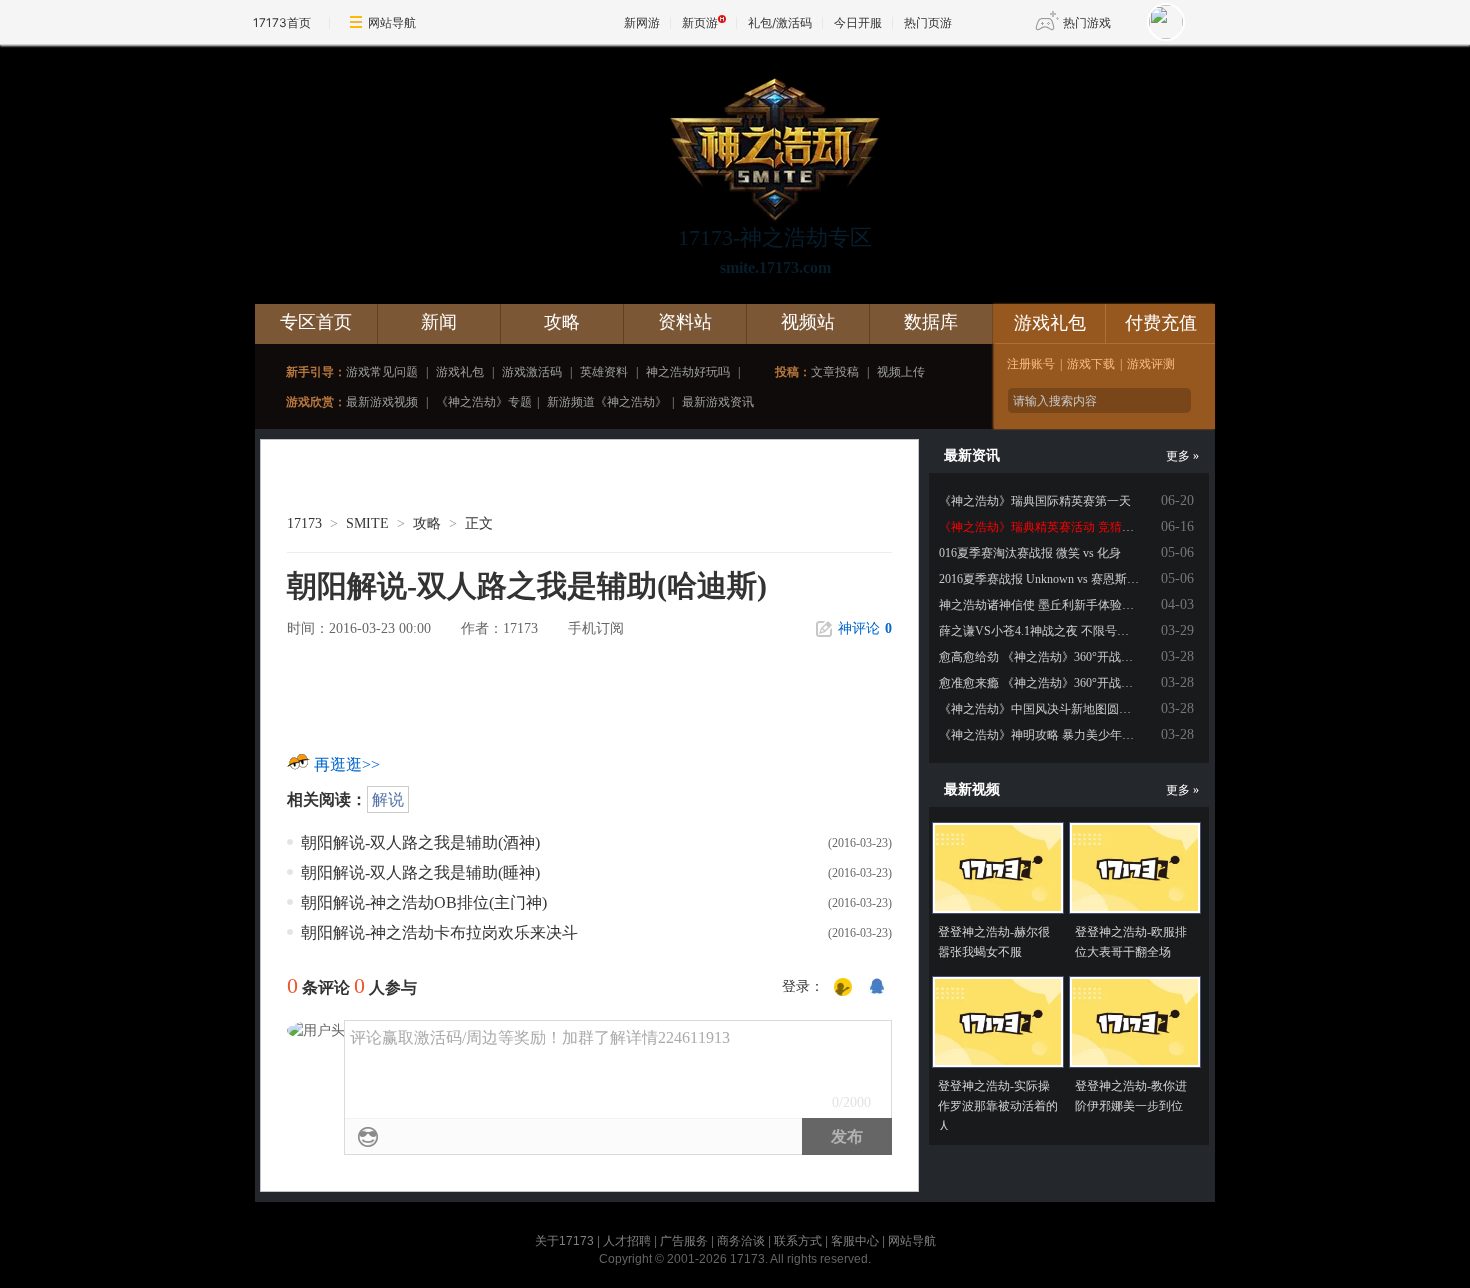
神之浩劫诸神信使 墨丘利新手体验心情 (1042, 605)
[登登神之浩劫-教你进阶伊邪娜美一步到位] (1135, 1022)
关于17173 (564, 1241)
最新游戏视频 (382, 402)
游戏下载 (1091, 364)
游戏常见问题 (382, 372)
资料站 (685, 322)
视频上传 (901, 372)
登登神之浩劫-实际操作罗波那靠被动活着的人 (998, 1106)
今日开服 (858, 22)
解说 (388, 799)
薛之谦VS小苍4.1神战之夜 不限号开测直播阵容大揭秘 (1082, 631)
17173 (304, 523)
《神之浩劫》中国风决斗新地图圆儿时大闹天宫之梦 (1077, 709)
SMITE (367, 523)
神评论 (865, 628)
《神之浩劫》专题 (484, 402)
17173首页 (282, 22)
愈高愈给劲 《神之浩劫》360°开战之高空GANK (1066, 657)
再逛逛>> (347, 764)
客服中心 (855, 1241)
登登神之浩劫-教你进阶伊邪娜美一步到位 (1131, 1096)
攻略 (562, 322)
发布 (847, 1136)
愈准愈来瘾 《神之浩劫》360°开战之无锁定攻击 (1066, 683)
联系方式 (798, 1241)
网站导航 (392, 22)
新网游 (642, 22)
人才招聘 (627, 1241)
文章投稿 (835, 372)
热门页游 (928, 22)
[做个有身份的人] (843, 988)
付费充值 (1161, 323)
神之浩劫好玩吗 (688, 372)
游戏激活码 (532, 372)
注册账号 (1031, 364)
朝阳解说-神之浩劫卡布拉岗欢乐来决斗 (439, 932)
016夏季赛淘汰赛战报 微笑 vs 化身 (1030, 553)
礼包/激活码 (780, 22)
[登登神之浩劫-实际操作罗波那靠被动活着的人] (998, 1022)
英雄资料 (604, 372)
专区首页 (316, 322)
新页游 (700, 22)
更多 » (1182, 456)
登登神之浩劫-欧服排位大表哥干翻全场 (1131, 942)
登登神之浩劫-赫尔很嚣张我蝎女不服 (994, 942)
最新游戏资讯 (718, 402)
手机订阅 (596, 628)
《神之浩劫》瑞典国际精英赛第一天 (1035, 501)
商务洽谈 (741, 1241)
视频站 (808, 322)
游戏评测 (1151, 364)
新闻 (439, 322)
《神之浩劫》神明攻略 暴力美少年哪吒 (1042, 735)
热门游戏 (1087, 22)
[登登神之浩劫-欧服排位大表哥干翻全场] (1135, 868)
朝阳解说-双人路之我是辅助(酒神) (420, 842)
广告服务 (684, 1241)
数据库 (931, 322)
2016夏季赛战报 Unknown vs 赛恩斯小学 (1045, 579)
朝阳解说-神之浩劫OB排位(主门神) (424, 902)
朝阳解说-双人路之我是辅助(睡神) (420, 872)
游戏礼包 (460, 372)
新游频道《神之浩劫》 (607, 402)
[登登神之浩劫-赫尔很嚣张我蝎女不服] (998, 868)
